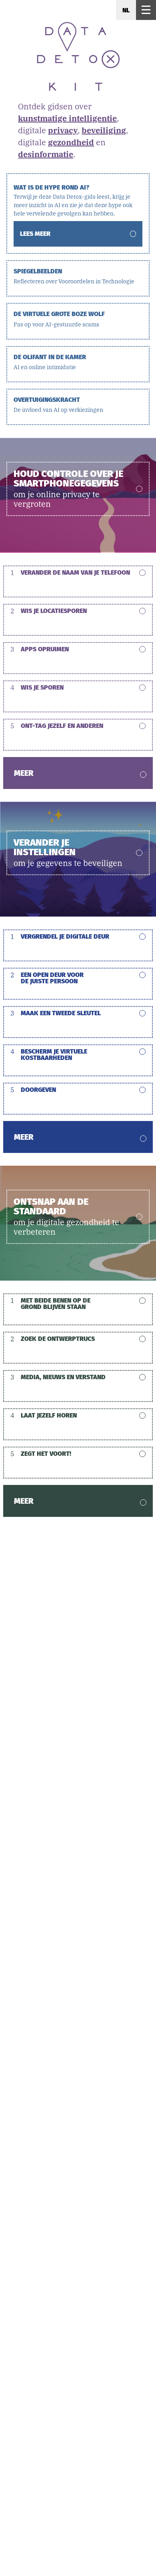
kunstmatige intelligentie (67, 118)
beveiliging (104, 130)
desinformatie (46, 154)
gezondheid (71, 142)
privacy (63, 130)
